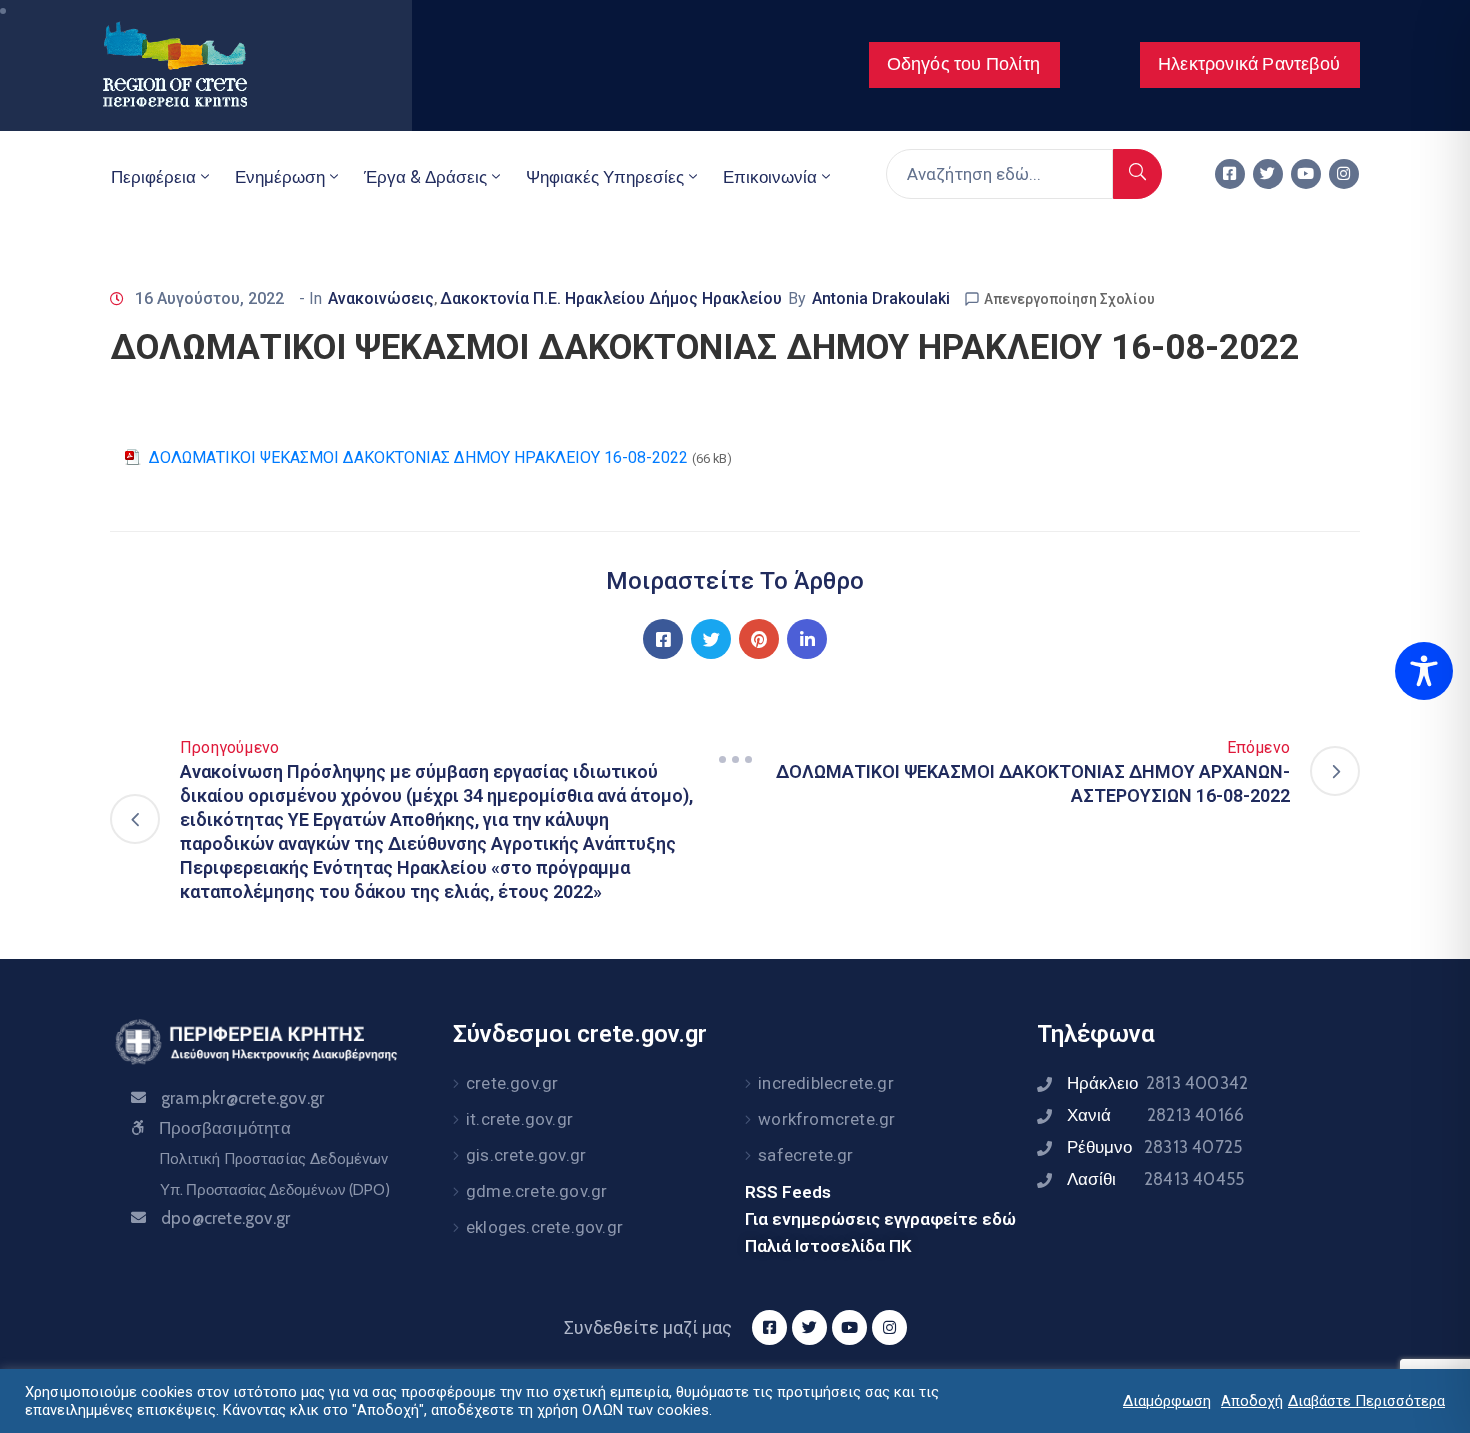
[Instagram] (1344, 174)
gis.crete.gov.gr (526, 1155)
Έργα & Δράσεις (425, 177)
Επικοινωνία (770, 177)
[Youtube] (1306, 174)
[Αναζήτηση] (1137, 174)
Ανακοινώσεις (381, 298)
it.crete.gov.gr (519, 1119)
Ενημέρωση (280, 177)
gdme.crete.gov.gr (536, 1191)
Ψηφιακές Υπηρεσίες (605, 177)
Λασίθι (1155, 1179)
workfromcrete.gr (826, 1119)
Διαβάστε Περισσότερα (1366, 1401)
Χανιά (1155, 1115)
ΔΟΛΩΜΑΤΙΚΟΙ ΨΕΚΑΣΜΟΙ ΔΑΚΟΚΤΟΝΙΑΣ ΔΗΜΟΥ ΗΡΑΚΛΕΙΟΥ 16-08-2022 (418, 457)
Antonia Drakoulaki (881, 298)
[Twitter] (1268, 174)
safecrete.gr (805, 1155)
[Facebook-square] (1230, 174)
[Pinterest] (759, 639)
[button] (964, 65)
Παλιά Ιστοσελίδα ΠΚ (828, 1246)
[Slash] (735, 759)
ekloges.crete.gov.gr (544, 1227)
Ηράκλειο (1157, 1083)
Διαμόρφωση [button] (1167, 1401)
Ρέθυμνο (1154, 1147)
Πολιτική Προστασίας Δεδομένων (273, 1159)
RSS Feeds (788, 1192)
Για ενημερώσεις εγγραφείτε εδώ (880, 1219)
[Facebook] (663, 639)
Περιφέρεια (153, 177)
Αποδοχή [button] (1252, 1401)
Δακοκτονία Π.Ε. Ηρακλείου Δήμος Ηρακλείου (611, 298)
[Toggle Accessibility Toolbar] (1424, 671)
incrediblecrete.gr (826, 1083)
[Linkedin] (807, 639)
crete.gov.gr (512, 1083)
